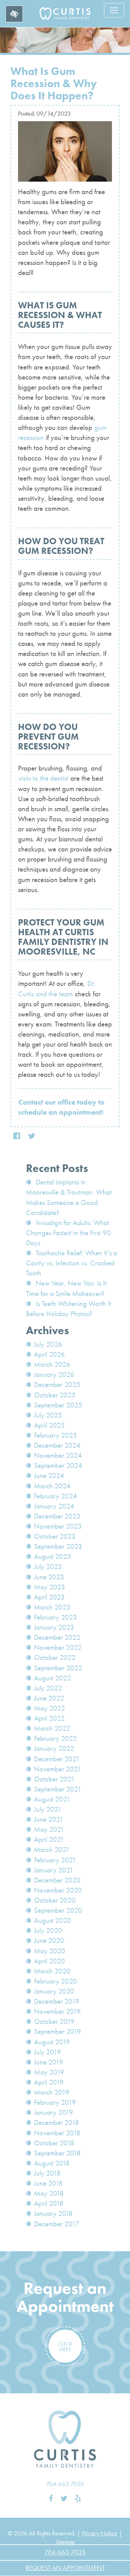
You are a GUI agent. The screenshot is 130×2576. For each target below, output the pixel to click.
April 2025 (49, 1425)
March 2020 (52, 1971)
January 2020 (54, 1991)
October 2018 (54, 2143)
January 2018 (53, 2213)
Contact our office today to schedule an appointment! (61, 1107)
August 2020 (53, 1920)
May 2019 (49, 2072)
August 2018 (52, 2163)
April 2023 (49, 1597)
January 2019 (54, 2112)
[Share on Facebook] (17, 1136)
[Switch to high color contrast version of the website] (14, 14)
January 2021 (54, 1870)
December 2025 (57, 1385)
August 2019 (52, 2042)
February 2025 (55, 1435)
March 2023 (52, 1607)
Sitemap (65, 2542)
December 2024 (57, 1445)
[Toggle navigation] (114, 10)
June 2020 (49, 1941)
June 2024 (49, 1476)
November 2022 (58, 1647)
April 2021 (49, 1839)
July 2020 (48, 1930)
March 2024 (52, 1486)
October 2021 (54, 1779)
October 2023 (55, 1536)
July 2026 (48, 1344)
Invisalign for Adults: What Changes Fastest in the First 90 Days (68, 1233)
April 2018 (49, 2203)
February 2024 (55, 1496)
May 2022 (50, 1708)
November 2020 (58, 1890)
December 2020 (57, 1880)
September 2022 (58, 1668)
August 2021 (52, 1799)
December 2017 (57, 2224)
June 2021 (49, 1819)
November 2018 (57, 2133)
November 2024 (58, 1455)
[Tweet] (32, 1136)
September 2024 (58, 1465)
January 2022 (54, 1748)
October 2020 (55, 1900)
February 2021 (55, 1860)
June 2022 (49, 1698)
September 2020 (58, 1910)
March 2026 (52, 1364)
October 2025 (55, 1395)
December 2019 (57, 2001)
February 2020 (55, 1981)
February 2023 (55, 1617)
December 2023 (57, 1516)
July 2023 (48, 1567)
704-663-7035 (65, 2484)
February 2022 (55, 1738)
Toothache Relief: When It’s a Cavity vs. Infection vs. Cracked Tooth (72, 1263)
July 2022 (48, 1688)
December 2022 (57, 1637)
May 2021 (49, 1829)
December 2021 (57, 1759)
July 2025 (48, 1415)
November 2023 (58, 1526)
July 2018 (47, 2173)
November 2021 (58, 1769)
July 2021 (48, 1809)
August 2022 (53, 1678)
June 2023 (49, 1577)
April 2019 (49, 2082)
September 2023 (58, 1546)
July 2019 (47, 2052)
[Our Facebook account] (51, 2499)
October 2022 (55, 1657)
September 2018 (57, 2153)
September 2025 (58, 1405)
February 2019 (55, 2102)
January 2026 (54, 1374)
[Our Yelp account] (78, 2499)
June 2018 (48, 2183)
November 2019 (57, 2011)
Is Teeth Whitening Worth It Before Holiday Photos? (69, 1309)
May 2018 (49, 2193)
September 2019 (58, 2031)
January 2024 (54, 1506)
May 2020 (50, 1951)
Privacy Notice (99, 2533)
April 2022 (49, 1718)
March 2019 (52, 2092)
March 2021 (52, 1850)
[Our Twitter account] (64, 2499)
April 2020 (49, 1961)
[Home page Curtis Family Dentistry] (65, 2439)
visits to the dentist (43, 778)
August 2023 (53, 1556)
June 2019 (49, 2062)
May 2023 (50, 1587)
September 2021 (58, 1789)
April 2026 (49, 1354)
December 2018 (57, 2122)
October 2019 (54, 2021)
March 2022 (52, 1728)
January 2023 (54, 1627)
